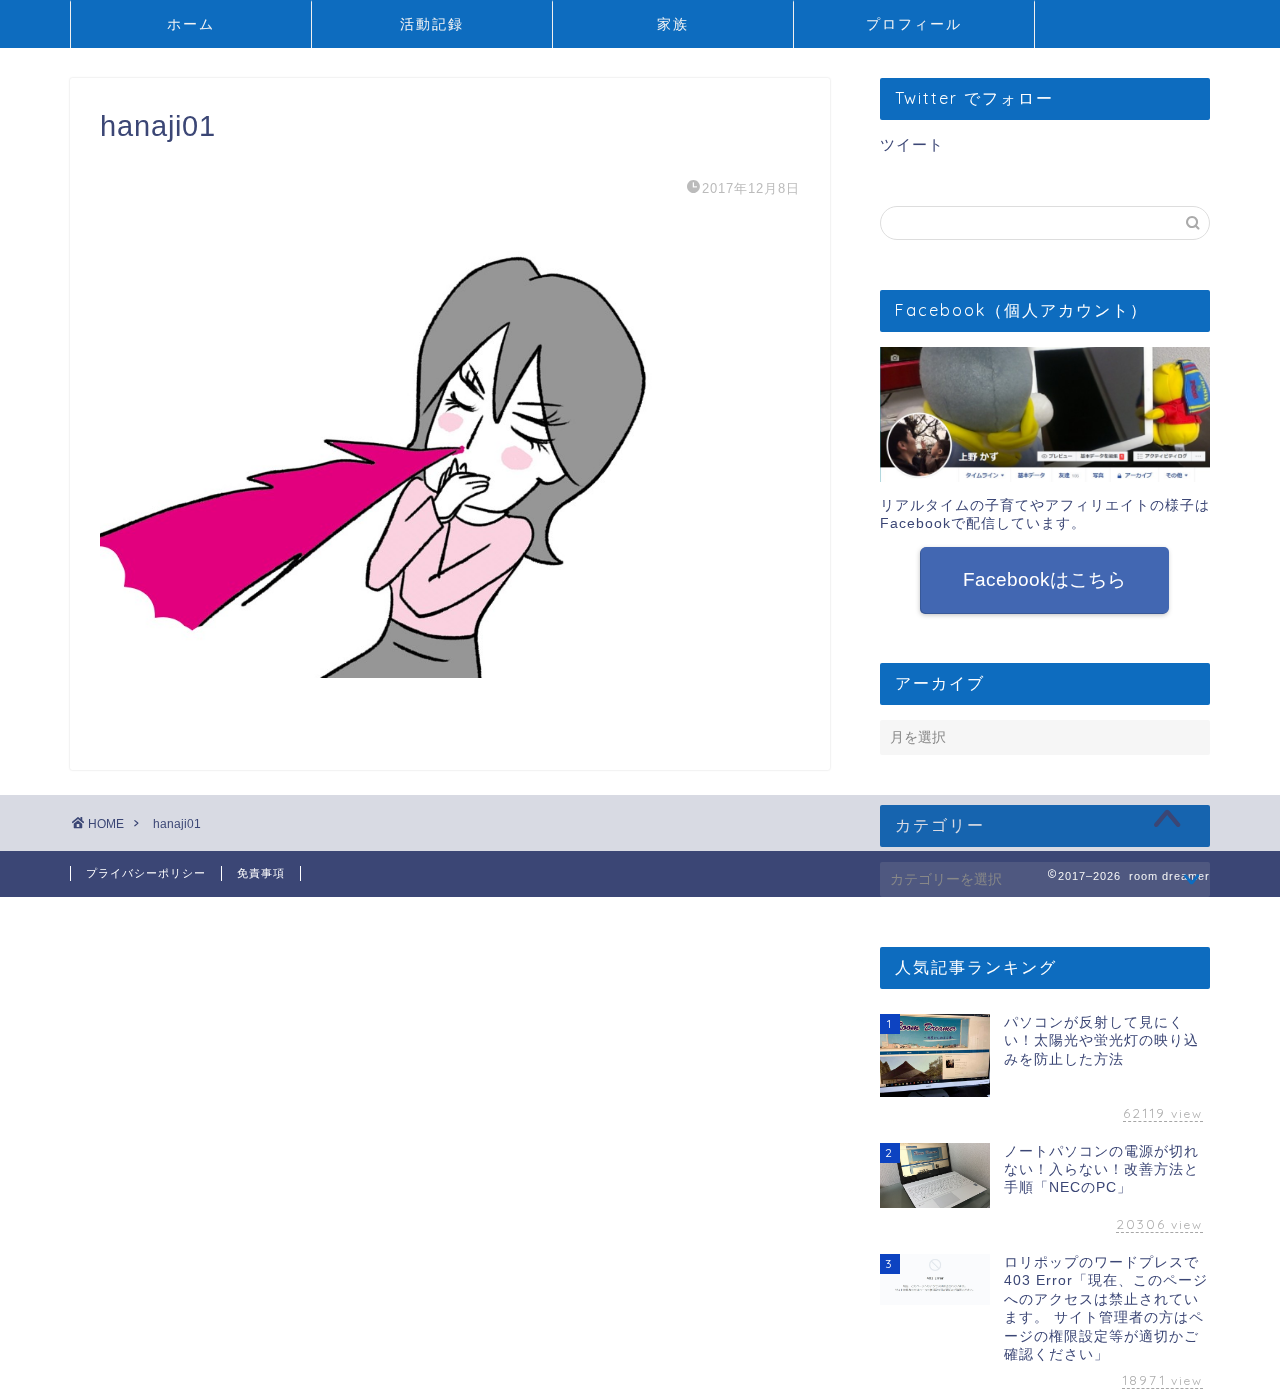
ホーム (191, 24)
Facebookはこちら (1044, 579)
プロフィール (914, 24)
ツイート (912, 144)
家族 (673, 24)
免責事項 (261, 873)
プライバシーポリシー (146, 873)
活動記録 (432, 24)
